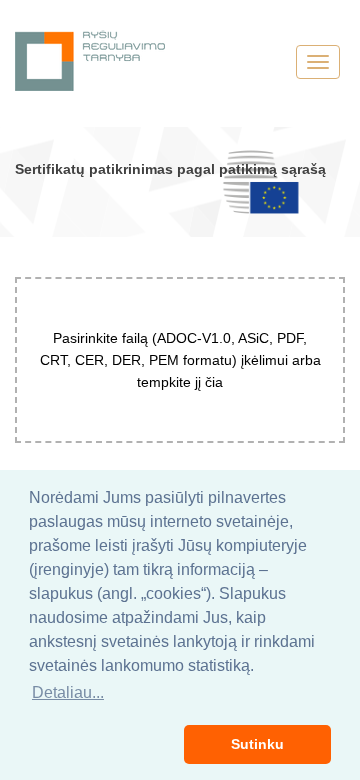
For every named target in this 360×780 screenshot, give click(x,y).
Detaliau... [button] (68, 692)
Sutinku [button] (257, 744)
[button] (103, 745)
